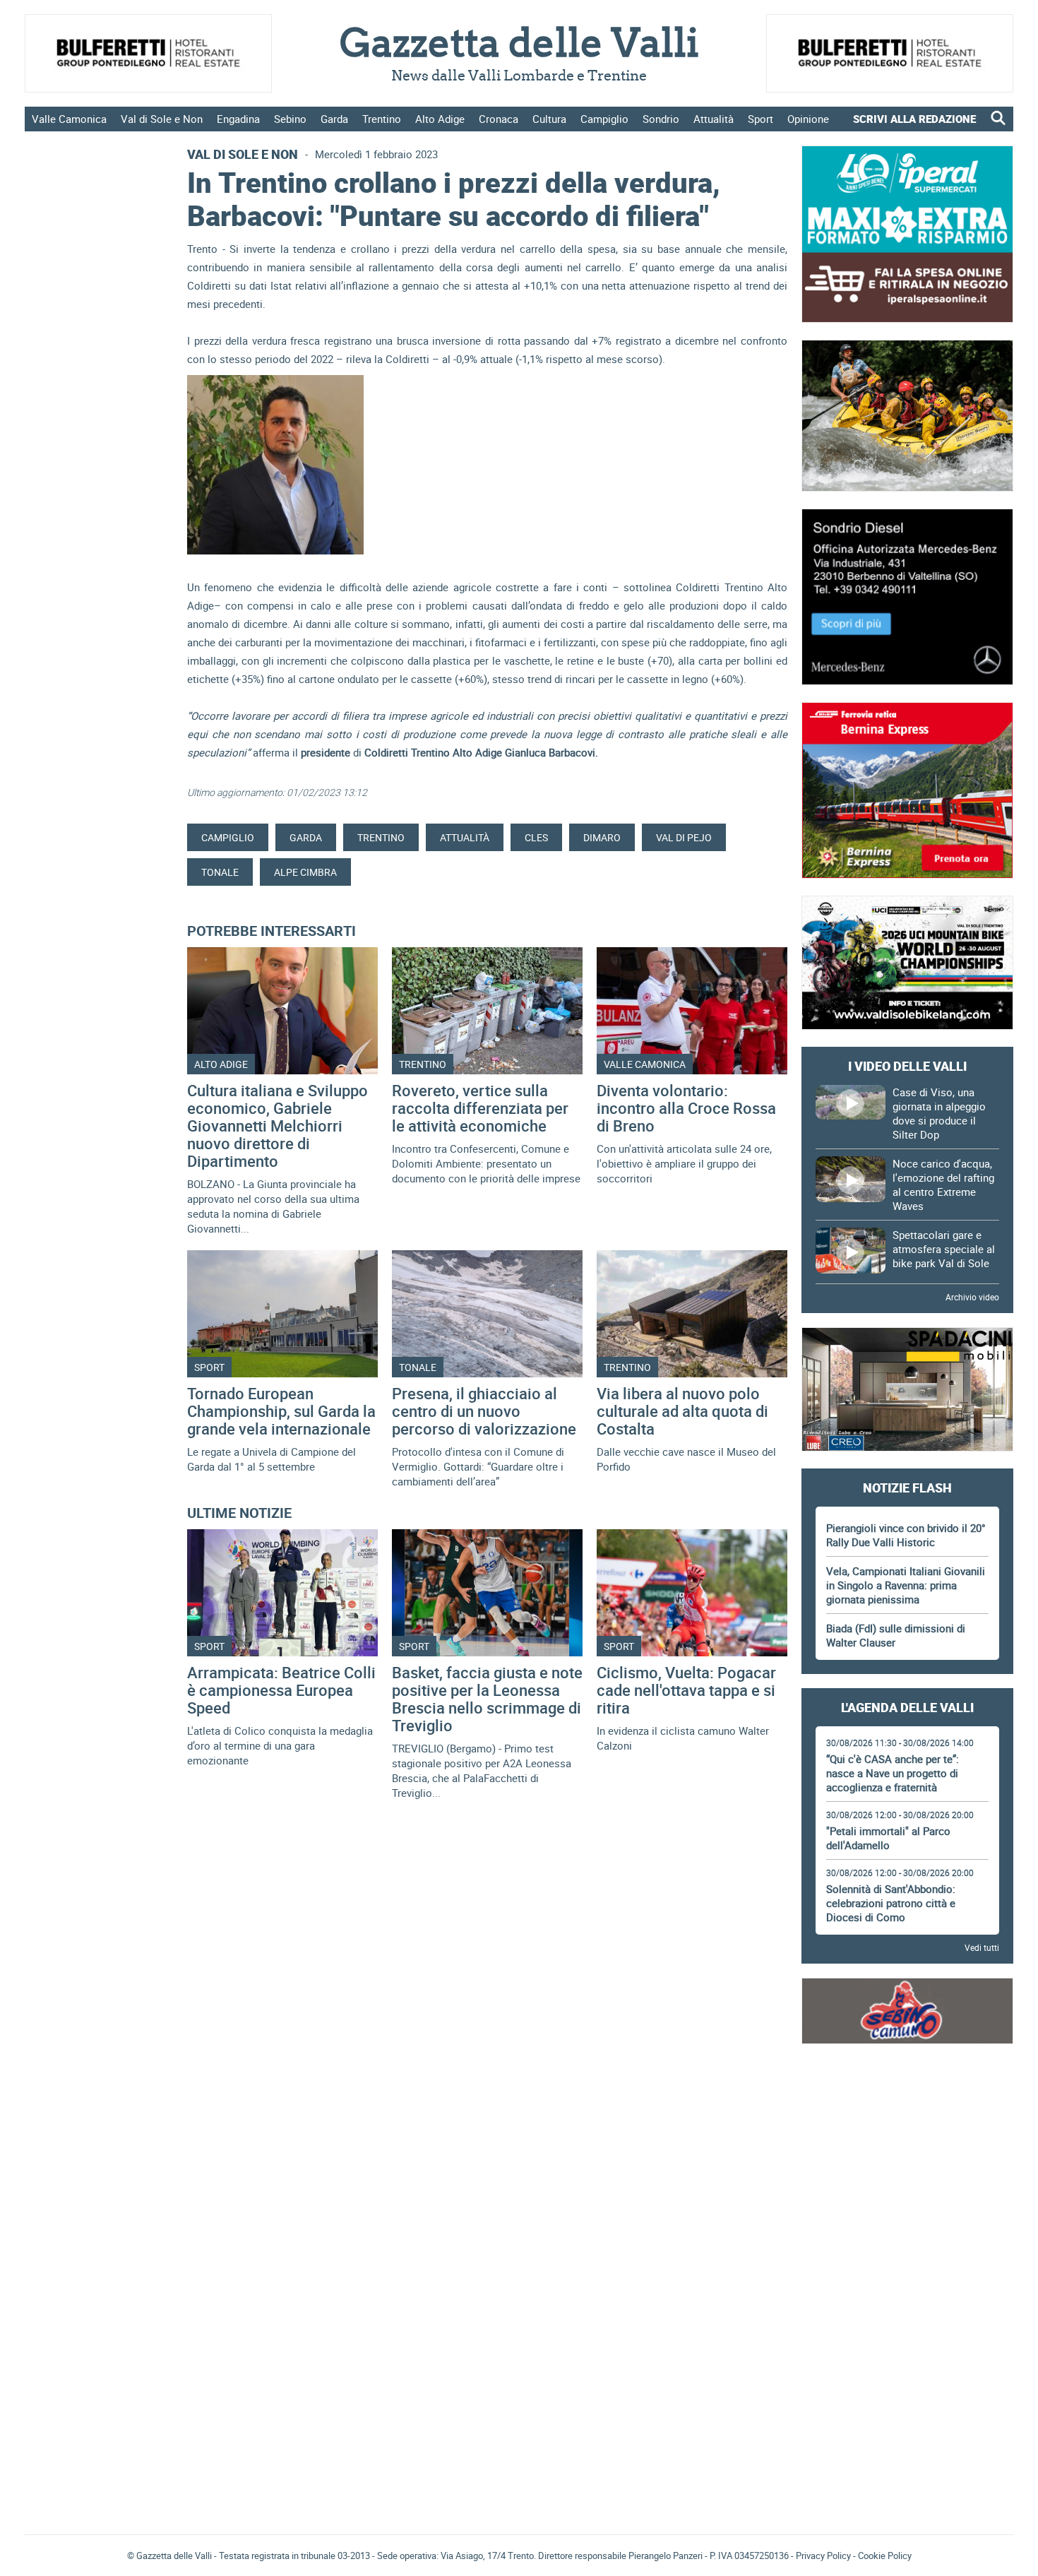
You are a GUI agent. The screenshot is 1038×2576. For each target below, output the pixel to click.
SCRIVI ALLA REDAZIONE (914, 119)
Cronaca (499, 119)
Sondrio (661, 119)
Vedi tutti (982, 1947)
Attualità (714, 119)
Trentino (382, 119)
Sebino (290, 119)
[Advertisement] (907, 2100)
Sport (760, 119)
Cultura (549, 119)
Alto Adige (440, 119)
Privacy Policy (823, 2556)
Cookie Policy (885, 2556)
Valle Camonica (69, 119)
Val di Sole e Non (162, 119)
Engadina (238, 119)
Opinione (808, 119)
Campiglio (604, 119)
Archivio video (972, 1297)
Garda (334, 119)
